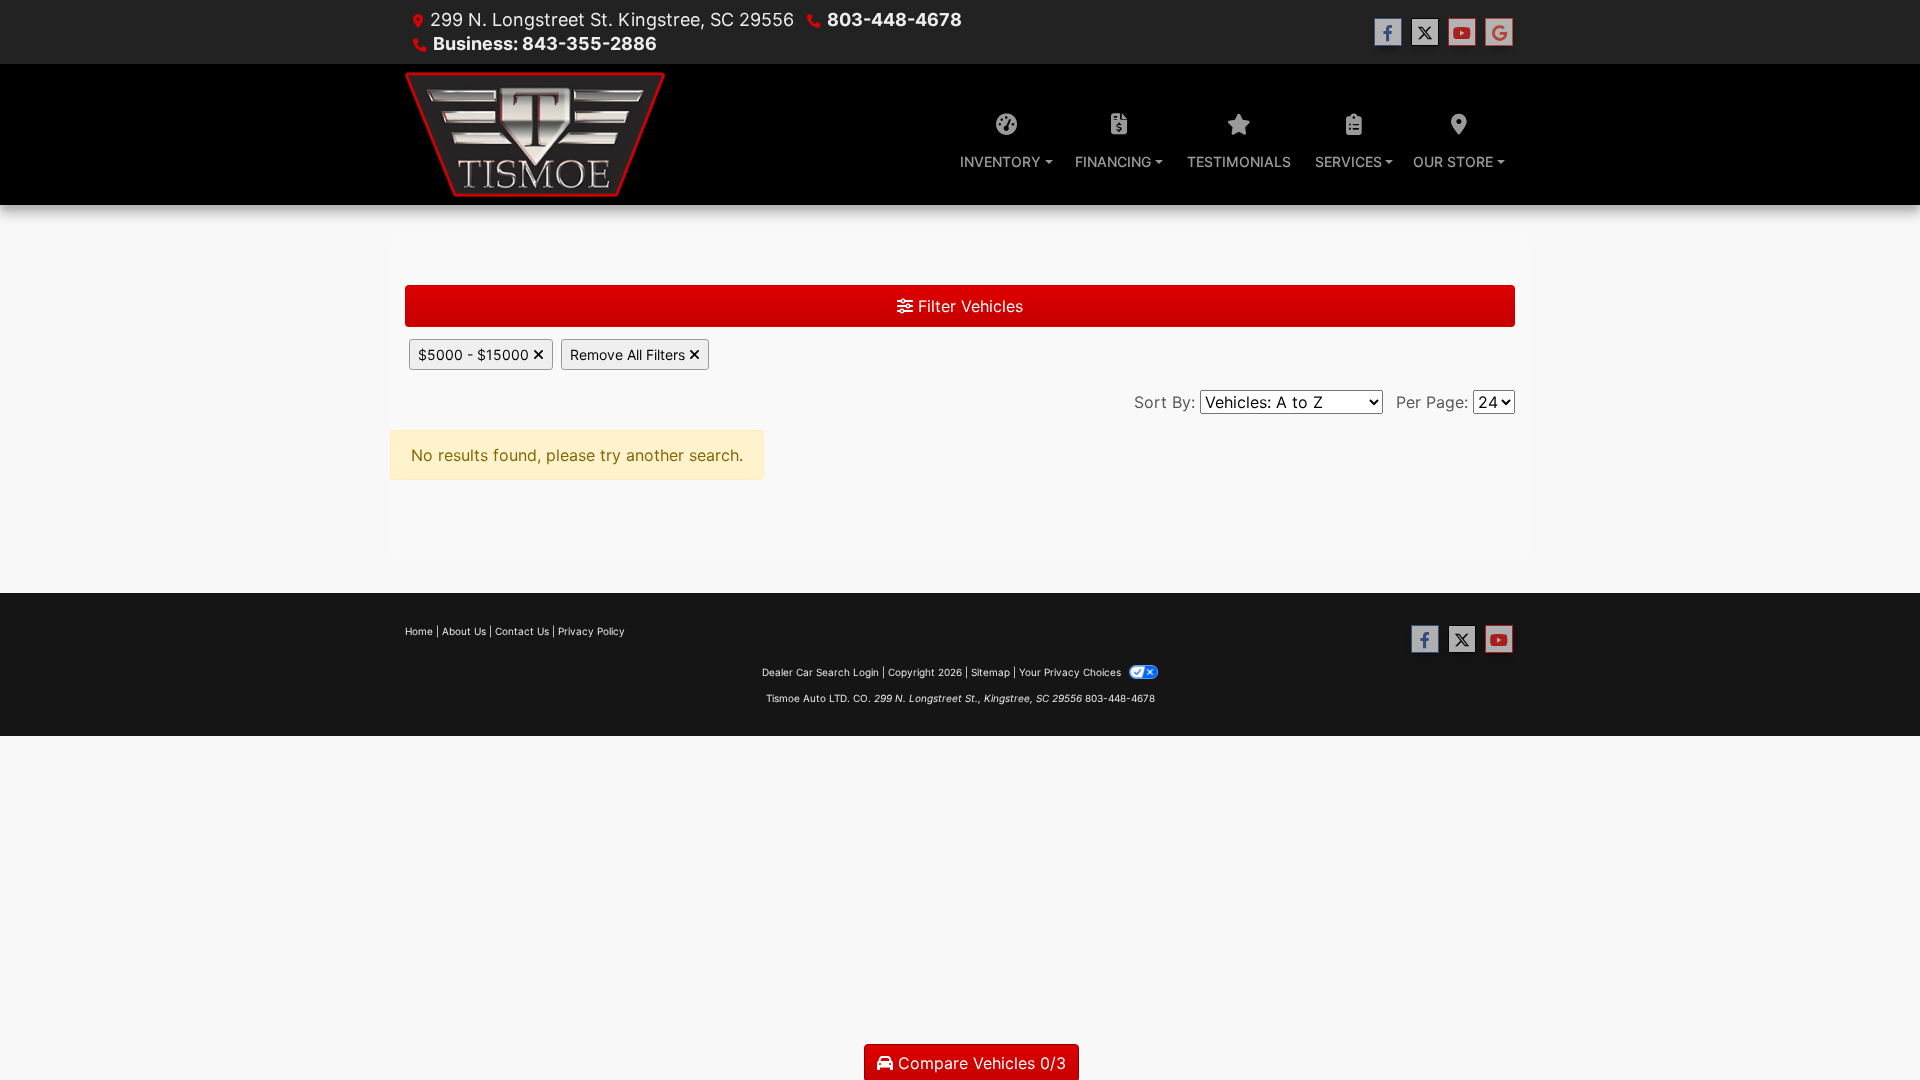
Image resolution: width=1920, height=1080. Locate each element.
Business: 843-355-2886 (545, 43)
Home (419, 631)
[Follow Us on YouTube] (1462, 32)
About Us (464, 631)
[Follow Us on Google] (1499, 32)
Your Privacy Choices (1071, 672)
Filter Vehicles (968, 306)
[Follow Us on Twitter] (1425, 32)
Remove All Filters (629, 354)
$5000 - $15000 (475, 354)
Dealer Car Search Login (820, 672)
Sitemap (990, 672)
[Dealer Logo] (535, 134)
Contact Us (522, 631)
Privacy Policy (591, 631)
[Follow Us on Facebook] (1388, 32)
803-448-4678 (894, 19)
